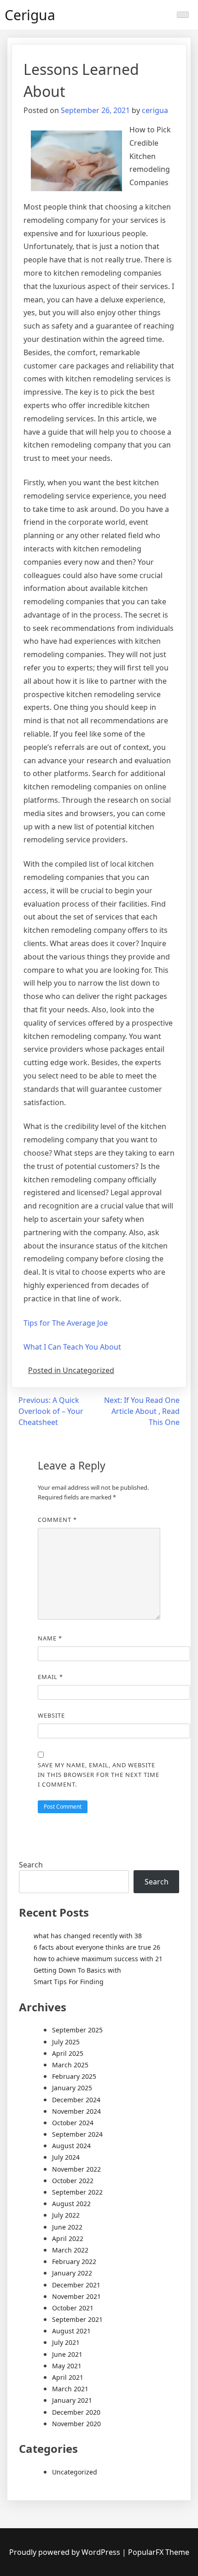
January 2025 (72, 2088)
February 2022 (74, 2261)
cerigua (155, 110)
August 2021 (71, 2331)
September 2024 (77, 2134)
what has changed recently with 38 (88, 1936)
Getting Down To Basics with (77, 1970)
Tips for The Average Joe (66, 1323)
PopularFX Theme (159, 2552)
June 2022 (67, 2227)
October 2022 (73, 2181)
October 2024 (73, 2123)
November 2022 (76, 2169)
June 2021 (67, 2354)
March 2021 (70, 2389)
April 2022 (68, 2238)
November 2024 (76, 2111)
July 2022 (66, 2215)
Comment (57, 1520)
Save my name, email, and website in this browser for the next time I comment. (99, 1775)
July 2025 (66, 2042)
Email (50, 1677)
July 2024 (66, 2157)
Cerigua (30, 15)
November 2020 (76, 2424)
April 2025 (68, 2053)
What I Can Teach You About (72, 1347)
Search (31, 1865)
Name (50, 1638)
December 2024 (76, 2100)
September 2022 (77, 2192)
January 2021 (72, 2400)
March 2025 (70, 2065)
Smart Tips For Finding (69, 1982)
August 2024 (71, 2146)
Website (51, 1715)
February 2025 (74, 2076)
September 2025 (77, 2030)
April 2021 (68, 2377)
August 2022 (71, 2204)
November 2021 (76, 2296)
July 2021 (66, 2342)
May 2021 (67, 2366)
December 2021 (76, 2285)
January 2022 (72, 2273)
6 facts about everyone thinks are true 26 (97, 1947)
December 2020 (76, 2412)
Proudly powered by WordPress (66, 2552)
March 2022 (70, 2250)
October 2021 (73, 2308)
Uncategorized (75, 2472)
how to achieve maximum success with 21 (98, 1959)
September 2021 (77, 2319)
